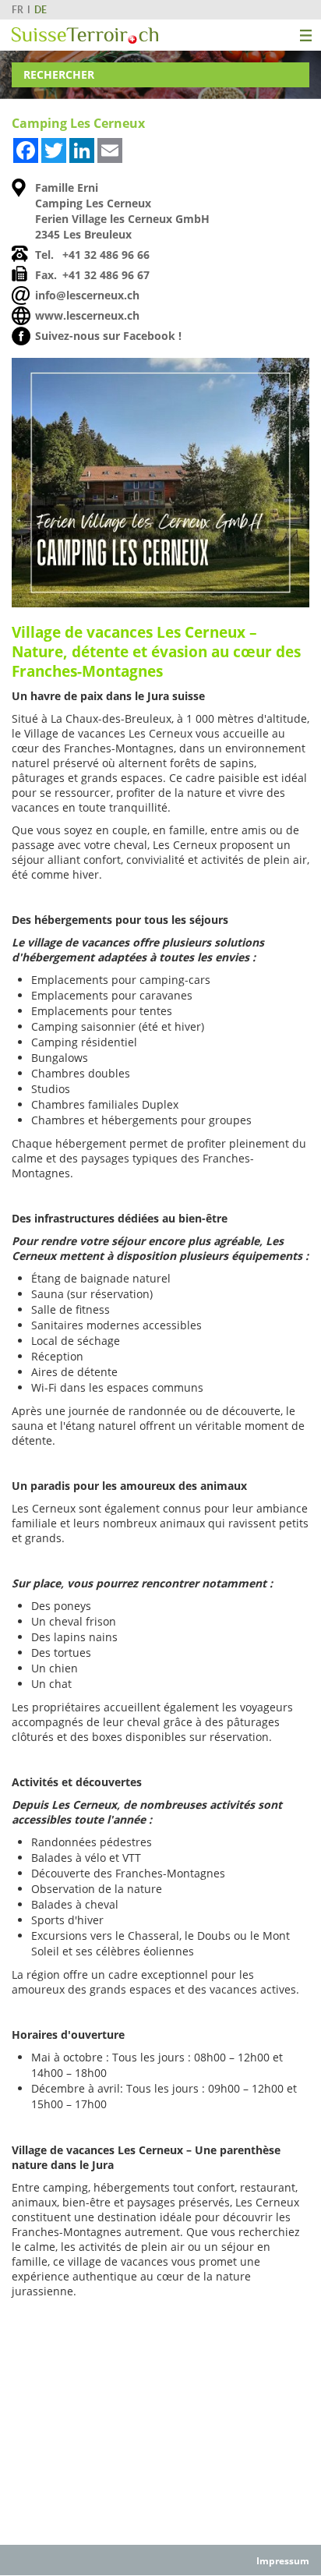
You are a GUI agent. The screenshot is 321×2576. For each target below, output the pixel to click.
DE (41, 10)
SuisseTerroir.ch (85, 35)
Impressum (283, 2561)
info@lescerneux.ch (87, 295)
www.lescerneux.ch (87, 315)
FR (18, 10)
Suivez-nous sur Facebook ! (108, 336)
